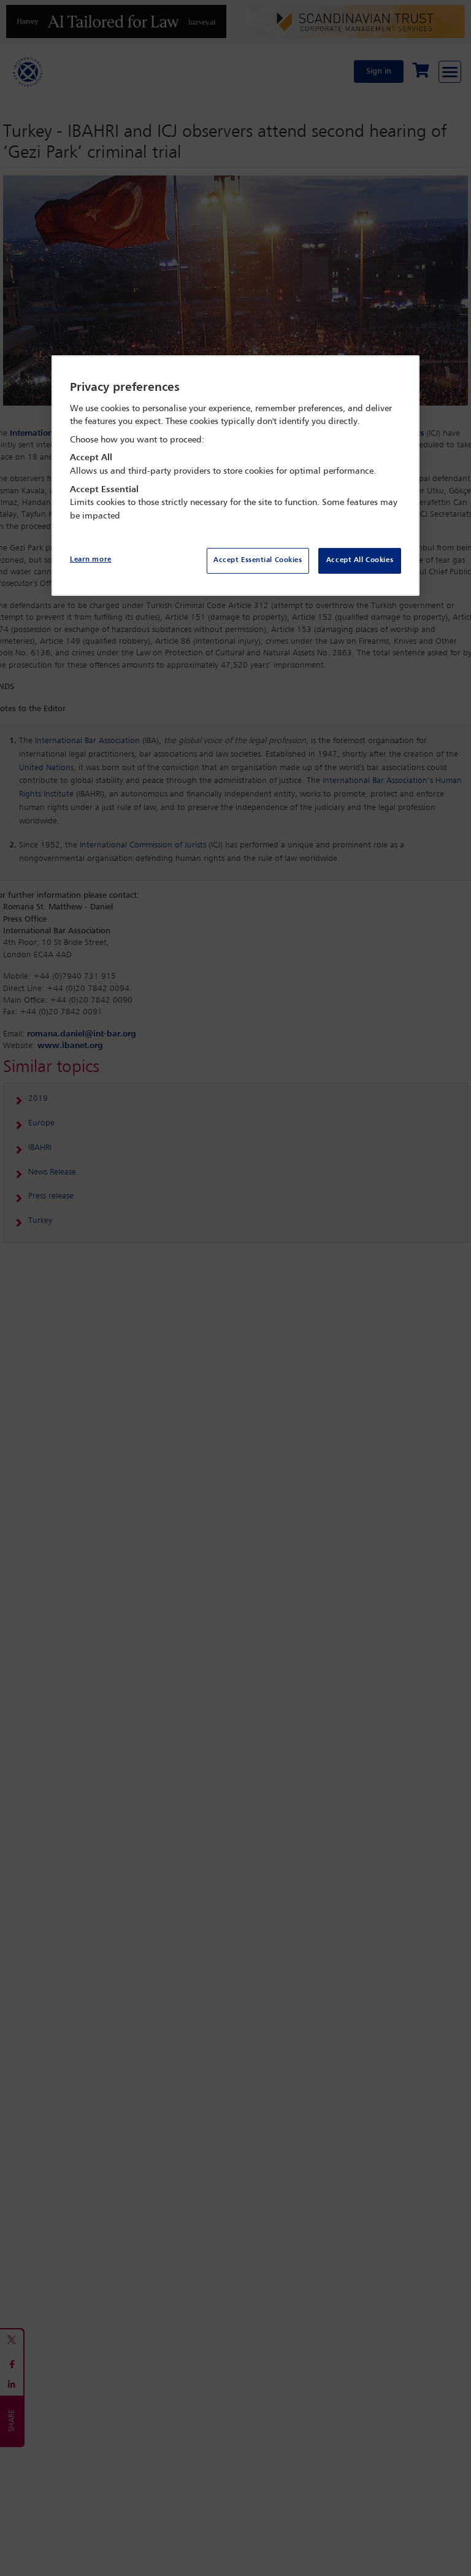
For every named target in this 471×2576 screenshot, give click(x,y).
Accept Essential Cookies (258, 560)
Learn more (91, 560)
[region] (235, 476)
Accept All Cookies (360, 560)
